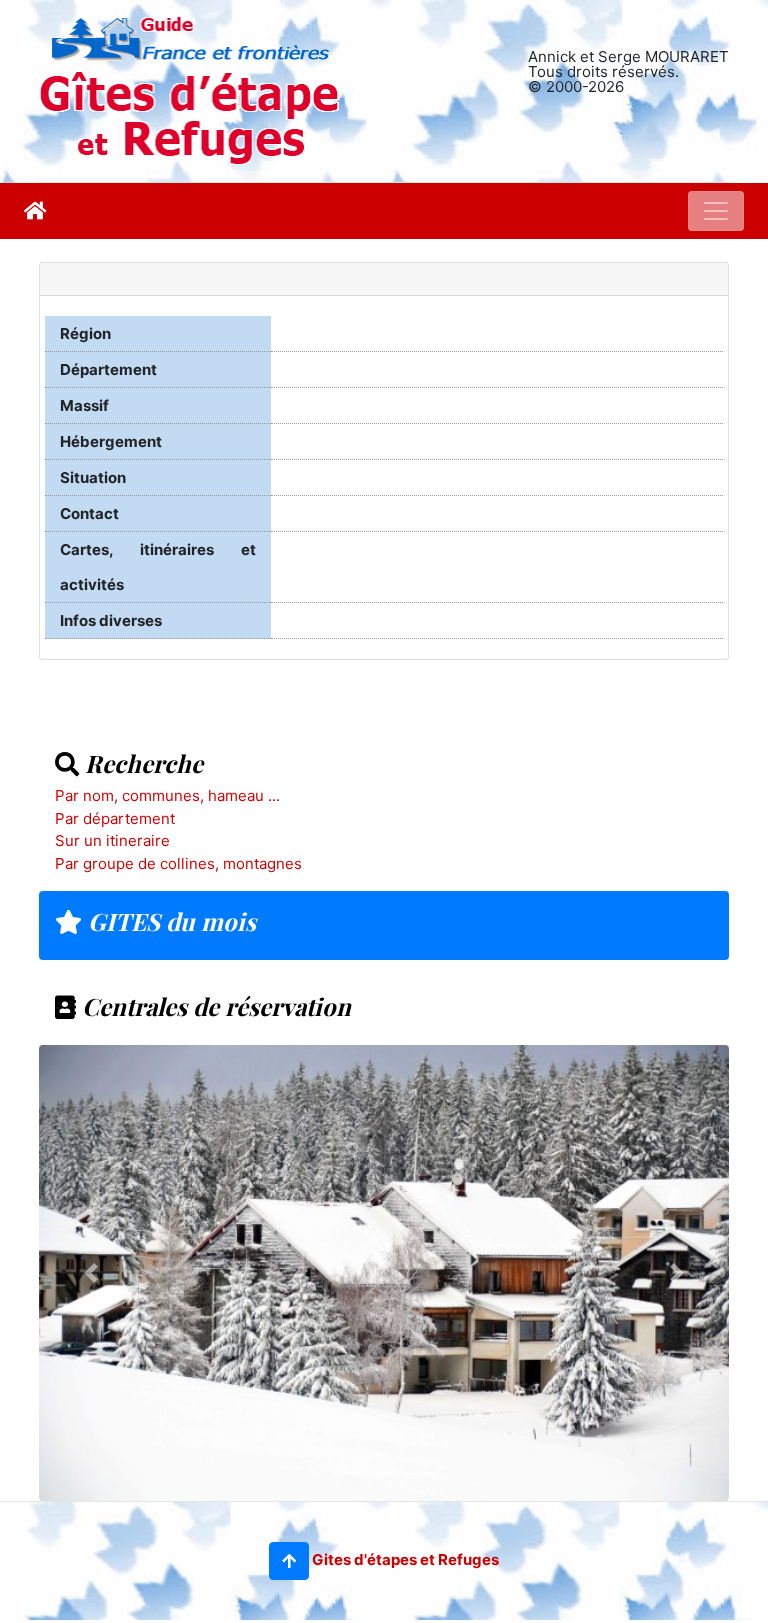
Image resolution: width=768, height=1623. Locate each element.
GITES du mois (169, 921)
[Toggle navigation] (716, 211)
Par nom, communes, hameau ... (167, 795)
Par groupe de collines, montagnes (178, 863)
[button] (289, 1561)
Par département (115, 818)
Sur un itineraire (112, 840)
